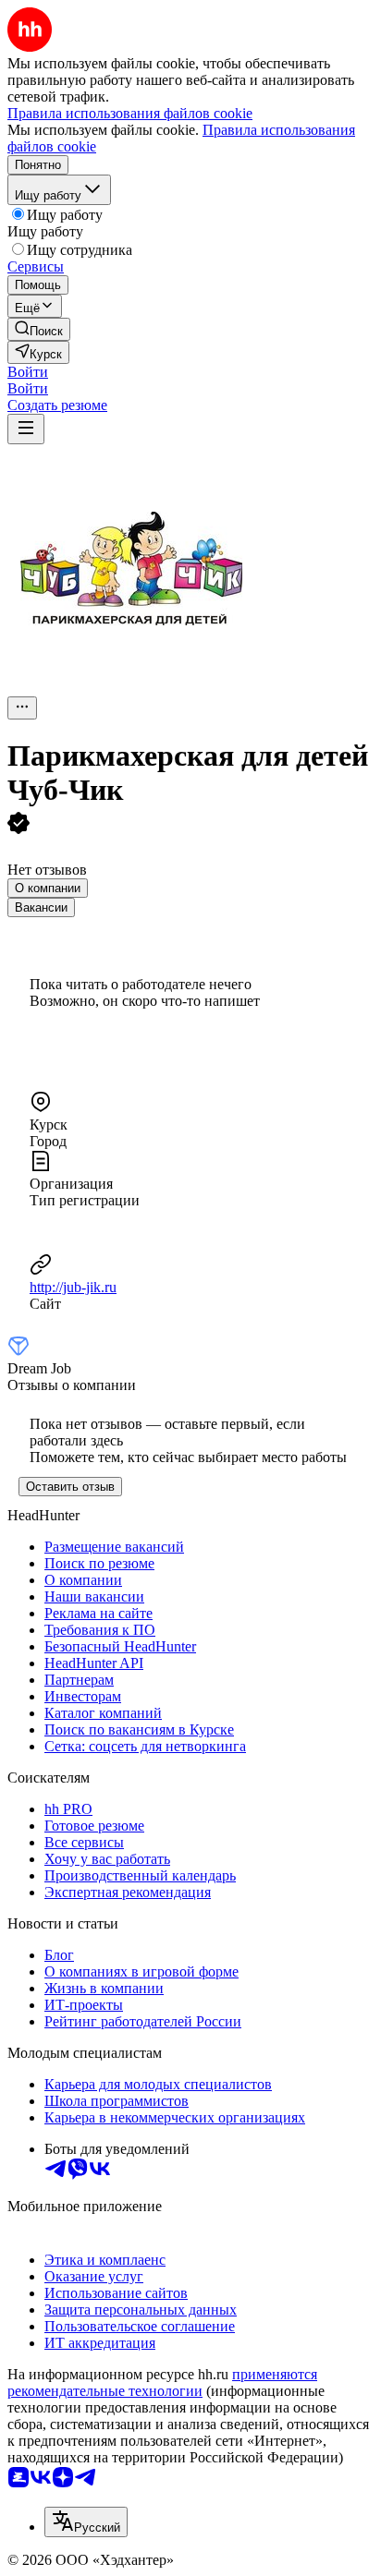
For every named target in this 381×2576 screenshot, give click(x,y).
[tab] (48, 888)
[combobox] (86, 2522)
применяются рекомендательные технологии (162, 2382)
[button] (28, 372)
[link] (39, 329)
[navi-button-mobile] (26, 429)
